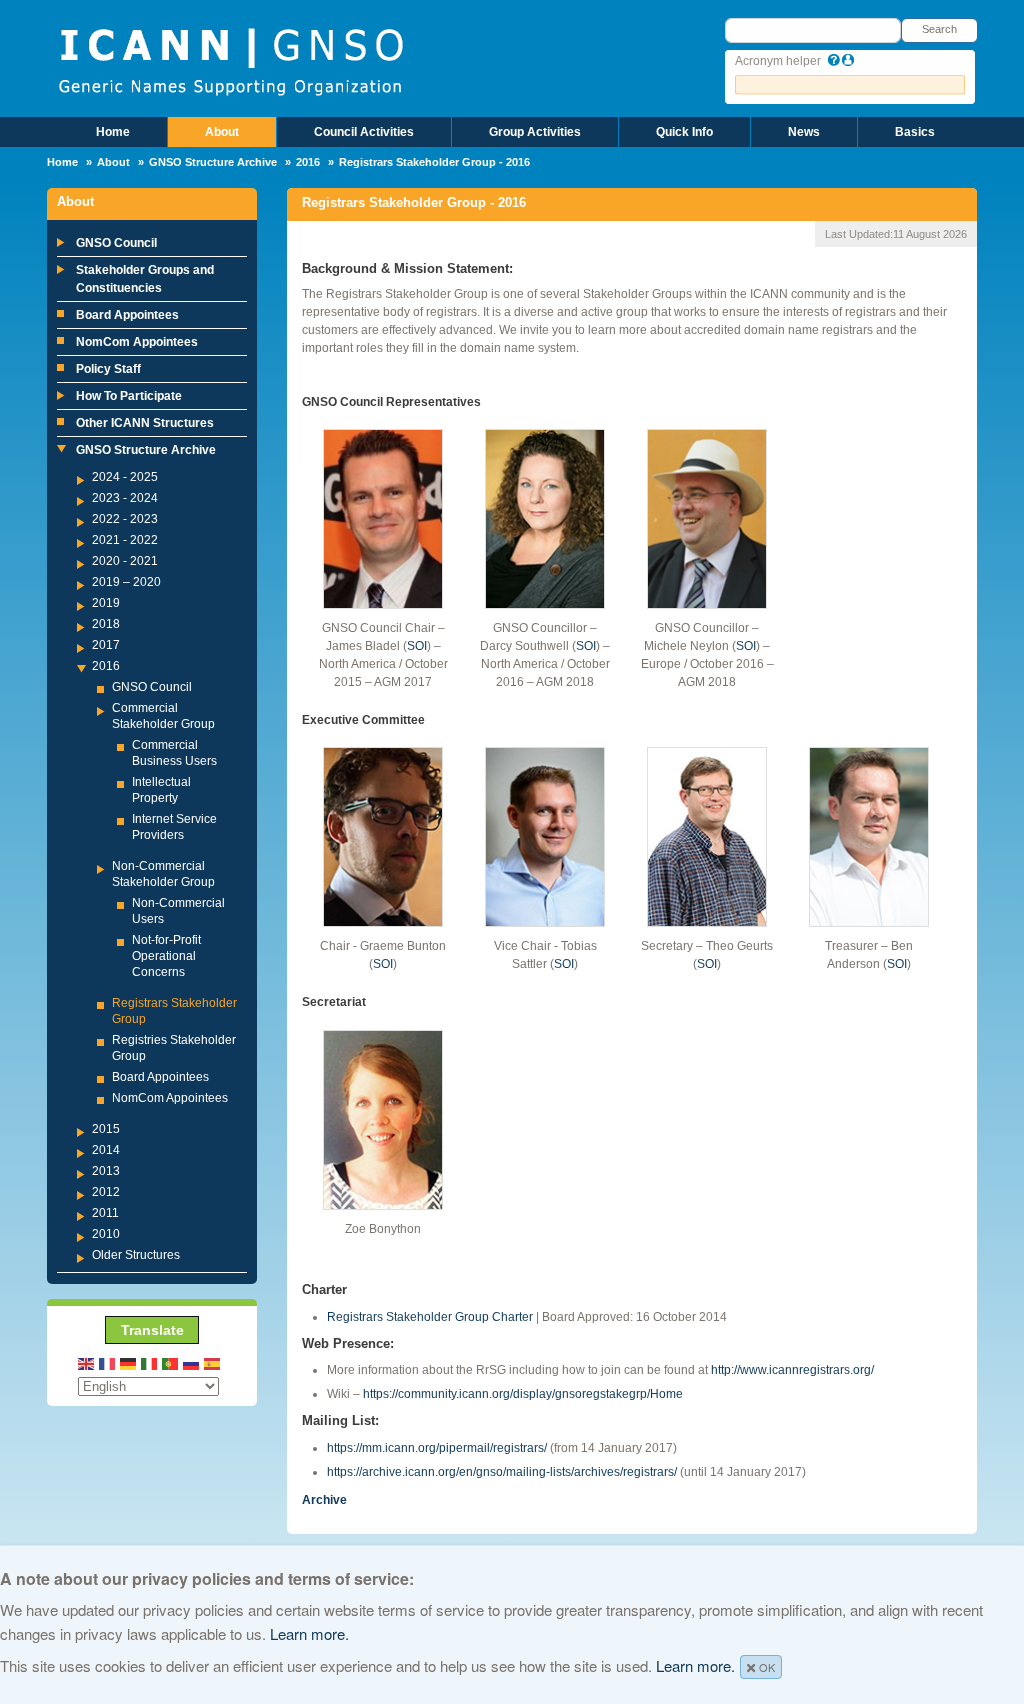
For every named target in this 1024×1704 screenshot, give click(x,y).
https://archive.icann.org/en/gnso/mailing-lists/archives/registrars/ (502, 1472)
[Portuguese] (171, 1362)
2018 (106, 624)
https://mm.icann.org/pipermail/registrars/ (437, 1448)
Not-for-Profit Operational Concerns (166, 956)
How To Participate (129, 396)
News (804, 132)
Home (113, 132)
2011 (105, 1213)
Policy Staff (108, 369)
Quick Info (684, 132)
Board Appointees (127, 315)
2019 (106, 603)
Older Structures (136, 1255)
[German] (129, 1362)
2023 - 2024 (125, 498)
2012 (106, 1192)
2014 (106, 1150)
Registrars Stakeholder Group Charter (430, 1317)
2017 (106, 645)
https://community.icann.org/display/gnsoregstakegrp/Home (523, 1394)
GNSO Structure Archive (213, 162)
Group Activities (535, 132)
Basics (915, 132)
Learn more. (309, 1633)
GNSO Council (116, 243)
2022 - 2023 (125, 519)
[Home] (230, 60)
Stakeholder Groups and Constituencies (145, 279)
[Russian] (192, 1362)
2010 (106, 1234)
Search (939, 29)
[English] (87, 1362)
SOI (417, 646)
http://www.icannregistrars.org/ (792, 1370)
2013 (106, 1171)
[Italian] (150, 1362)
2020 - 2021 (125, 561)
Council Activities (364, 132)
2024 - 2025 (125, 477)
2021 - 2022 (125, 540)
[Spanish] (213, 1362)
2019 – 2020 (126, 582)
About (222, 132)
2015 (106, 1129)
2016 (308, 162)
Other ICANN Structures (145, 423)
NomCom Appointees (137, 342)
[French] (108, 1362)
